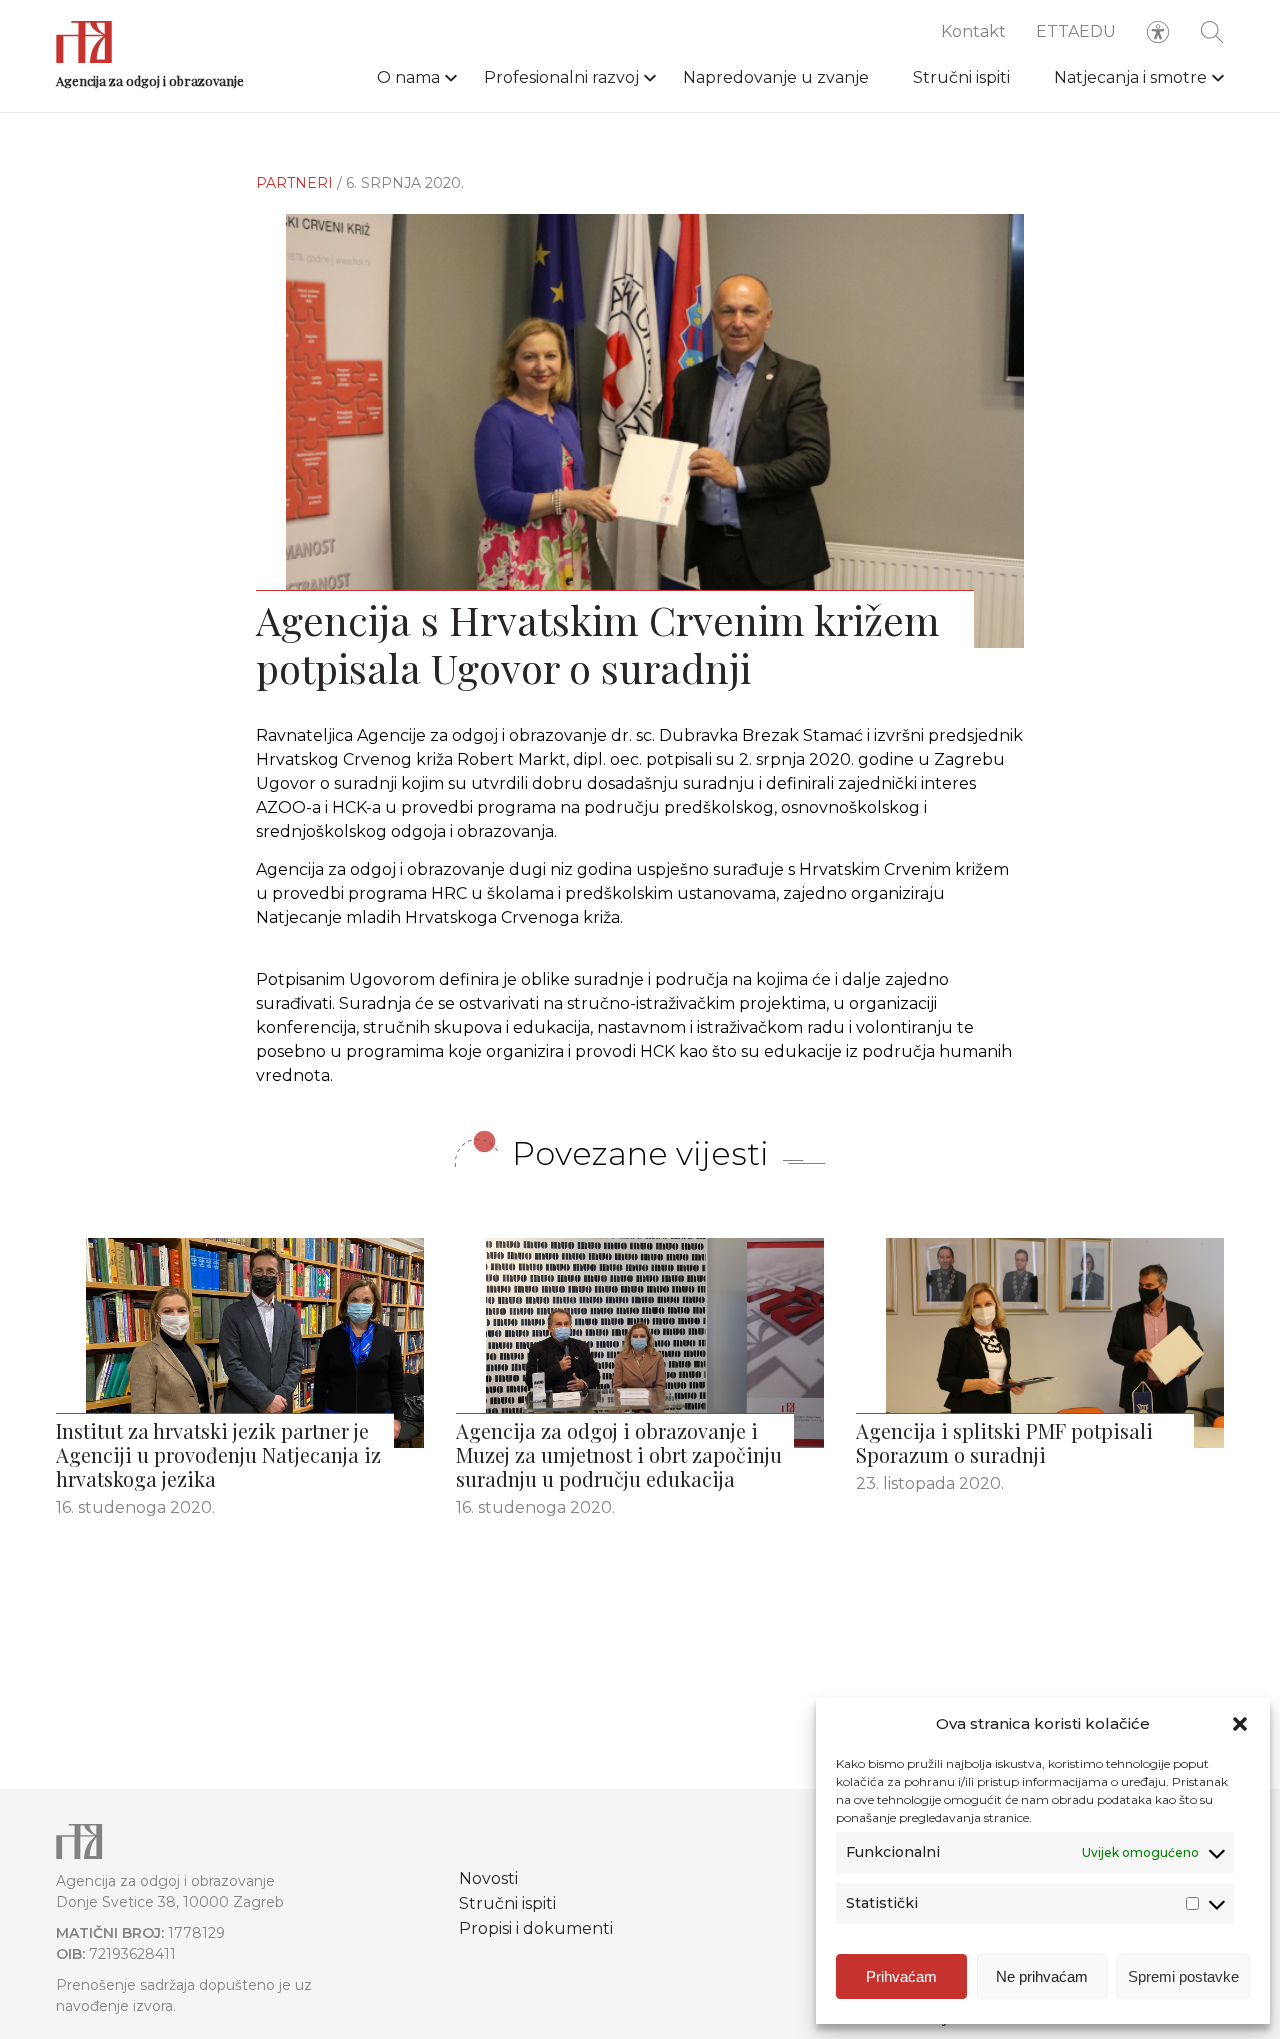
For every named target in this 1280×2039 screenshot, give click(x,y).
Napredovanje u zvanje (776, 77)
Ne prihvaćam (1042, 1976)
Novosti (488, 1878)
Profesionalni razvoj (561, 77)
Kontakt (973, 31)
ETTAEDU (1076, 31)
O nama (408, 77)
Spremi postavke (1183, 1976)
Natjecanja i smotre (1130, 77)
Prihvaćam (901, 1976)
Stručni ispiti (961, 77)
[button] (1240, 1724)
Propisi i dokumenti (536, 1928)
